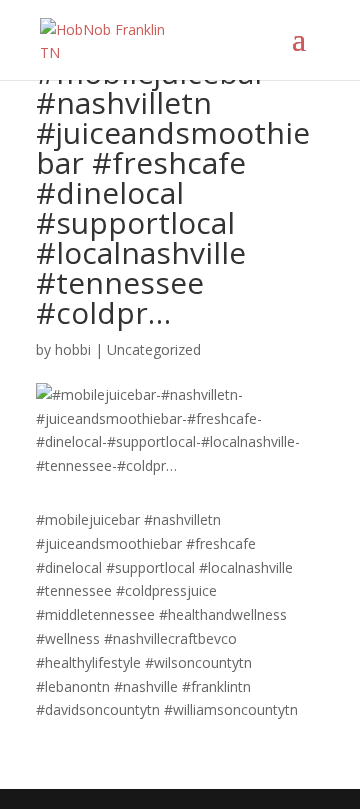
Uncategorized (154, 349)
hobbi (73, 349)
